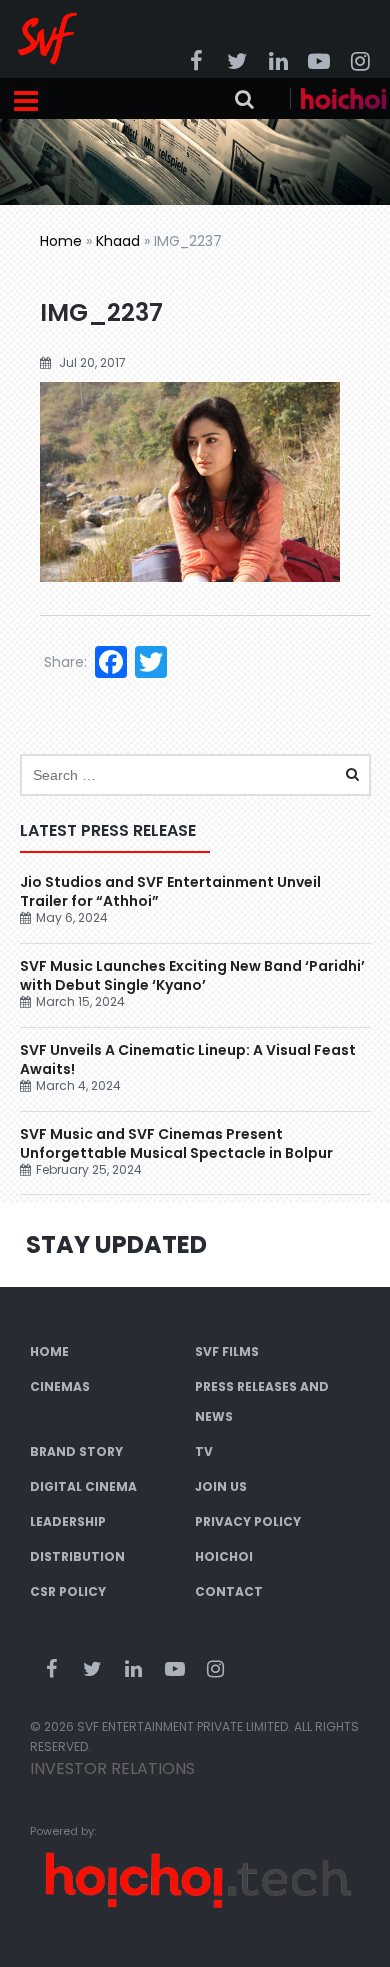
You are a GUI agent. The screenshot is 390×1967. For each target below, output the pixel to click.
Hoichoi (224, 1556)
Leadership (68, 1521)
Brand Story (76, 1451)
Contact (229, 1591)
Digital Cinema (83, 1486)
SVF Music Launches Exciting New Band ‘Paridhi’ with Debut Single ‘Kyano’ (192, 975)
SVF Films (227, 1351)
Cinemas (60, 1386)
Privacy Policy (248, 1521)
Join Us (221, 1486)
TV (204, 1451)
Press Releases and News (262, 1401)
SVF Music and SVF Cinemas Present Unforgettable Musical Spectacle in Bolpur (176, 1143)
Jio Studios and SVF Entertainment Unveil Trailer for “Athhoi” (170, 891)
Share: (65, 662)
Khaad (118, 241)
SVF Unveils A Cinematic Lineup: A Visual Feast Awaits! (188, 1059)
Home (61, 241)
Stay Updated (116, 1244)
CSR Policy (68, 1591)
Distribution (77, 1556)
